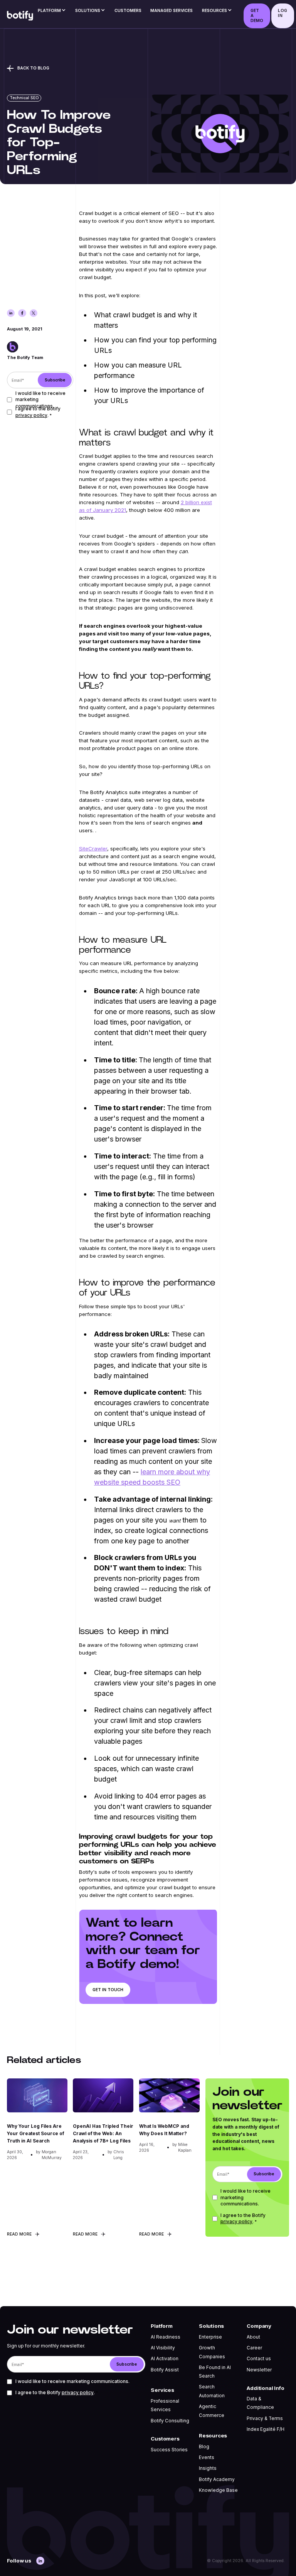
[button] (52, 12)
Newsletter (259, 2370)
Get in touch (108, 1990)
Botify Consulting (170, 2421)
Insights (208, 2468)
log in (282, 13)
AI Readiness (166, 2337)
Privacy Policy (31, 415)
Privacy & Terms (265, 2418)
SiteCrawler (93, 849)
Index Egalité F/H (266, 2429)
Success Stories (169, 2450)
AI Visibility (163, 2348)
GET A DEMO (257, 16)
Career (254, 2348)
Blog (204, 2447)
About (253, 2337)
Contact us (259, 2359)
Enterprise (210, 2337)
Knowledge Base (218, 2490)
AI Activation (165, 2359)
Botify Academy (217, 2479)
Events (207, 2457)
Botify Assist (165, 2370)
